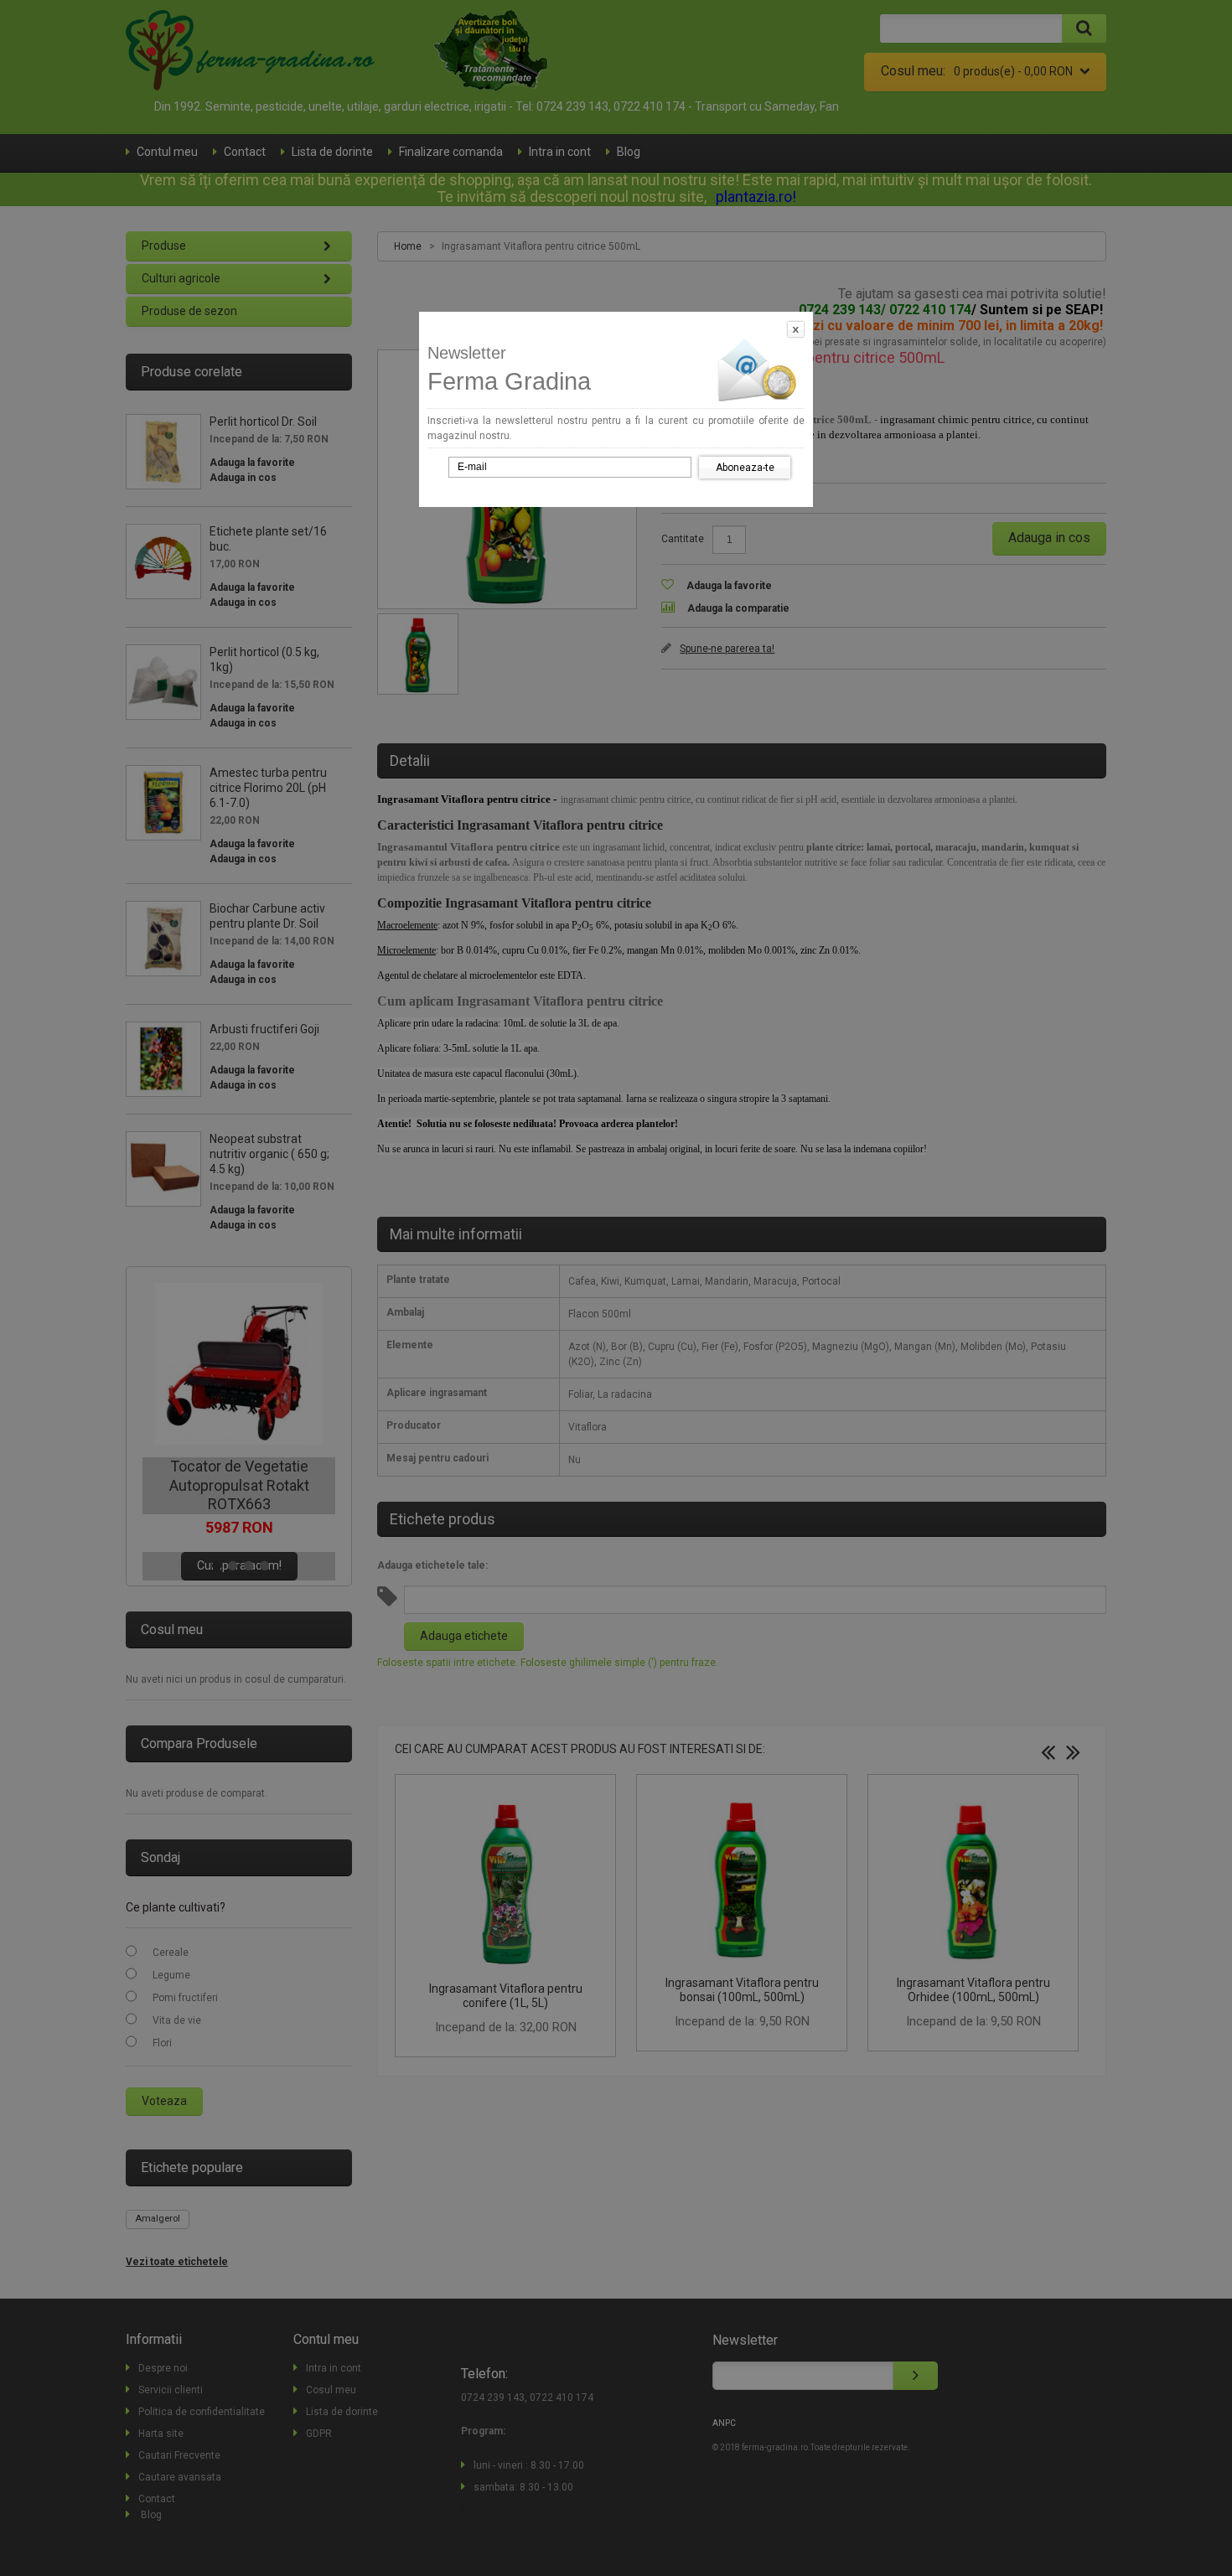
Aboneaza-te (745, 468)
